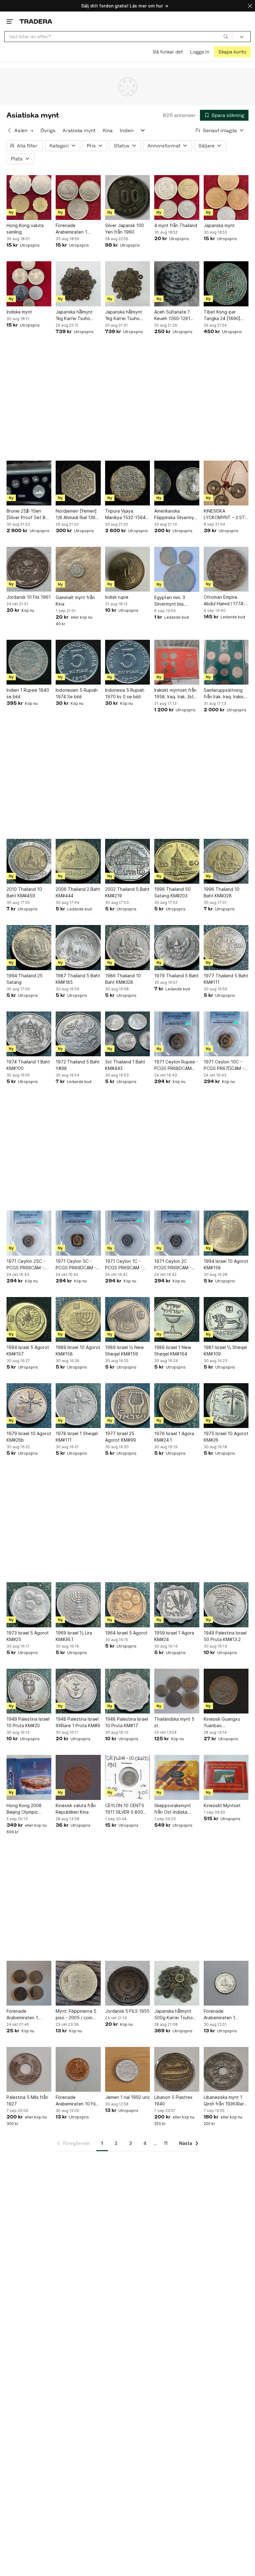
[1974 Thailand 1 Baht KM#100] (29, 1034)
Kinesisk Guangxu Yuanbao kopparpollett (222, 1723)
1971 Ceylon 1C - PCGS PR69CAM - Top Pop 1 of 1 (124, 1265)
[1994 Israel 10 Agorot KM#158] (226, 1233)
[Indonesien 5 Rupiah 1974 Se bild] (78, 662)
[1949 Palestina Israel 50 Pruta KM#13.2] (226, 1605)
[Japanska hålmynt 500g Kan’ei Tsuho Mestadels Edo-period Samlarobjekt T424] (177, 1983)
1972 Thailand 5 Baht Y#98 (78, 1065)
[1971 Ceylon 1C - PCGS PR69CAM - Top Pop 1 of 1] (127, 1233)
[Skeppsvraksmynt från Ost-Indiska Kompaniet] (177, 1777)
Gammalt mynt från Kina (75, 601)
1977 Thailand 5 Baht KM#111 (226, 979)
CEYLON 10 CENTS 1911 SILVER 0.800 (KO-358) (125, 1809)
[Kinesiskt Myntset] (226, 1777)
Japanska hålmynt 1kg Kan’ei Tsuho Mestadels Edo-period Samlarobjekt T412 (126, 315)
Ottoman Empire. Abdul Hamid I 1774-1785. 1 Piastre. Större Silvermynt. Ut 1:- (226, 601)
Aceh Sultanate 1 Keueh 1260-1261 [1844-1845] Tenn (173, 315)
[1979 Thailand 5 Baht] (177, 947)
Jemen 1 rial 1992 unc (127, 2097)
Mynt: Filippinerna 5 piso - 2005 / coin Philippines (76, 2015)
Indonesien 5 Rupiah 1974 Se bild (77, 693)
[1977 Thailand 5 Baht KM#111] (226, 947)
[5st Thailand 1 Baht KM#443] (127, 1034)
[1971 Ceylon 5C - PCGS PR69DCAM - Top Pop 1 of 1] (78, 1233)
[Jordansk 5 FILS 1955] (127, 1983)
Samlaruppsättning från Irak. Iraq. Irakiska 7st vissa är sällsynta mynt (226, 694)
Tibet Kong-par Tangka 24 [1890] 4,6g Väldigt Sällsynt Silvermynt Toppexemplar (225, 315)
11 (166, 2143)
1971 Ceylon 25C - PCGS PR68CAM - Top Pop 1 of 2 (26, 1265)
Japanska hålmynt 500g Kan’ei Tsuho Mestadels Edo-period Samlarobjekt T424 (175, 2015)
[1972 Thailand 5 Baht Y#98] (78, 1034)
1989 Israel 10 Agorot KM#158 (78, 1351)
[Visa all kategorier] (143, 130)
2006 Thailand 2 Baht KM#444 (78, 892)
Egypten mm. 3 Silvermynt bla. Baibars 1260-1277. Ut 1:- (174, 601)
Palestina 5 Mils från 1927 (27, 2100)
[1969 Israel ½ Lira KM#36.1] (78, 1605)
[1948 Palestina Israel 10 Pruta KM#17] (127, 1691)
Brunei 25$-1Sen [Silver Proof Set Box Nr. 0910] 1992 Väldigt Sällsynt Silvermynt (29, 514)
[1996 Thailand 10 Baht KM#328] (226, 861)
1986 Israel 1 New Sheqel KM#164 (173, 1351)
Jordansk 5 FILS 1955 (127, 2011)
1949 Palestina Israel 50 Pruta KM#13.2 (225, 1636)
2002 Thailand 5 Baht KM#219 (127, 892)
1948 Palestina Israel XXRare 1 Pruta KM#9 (78, 1722)
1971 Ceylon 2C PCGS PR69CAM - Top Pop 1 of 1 (173, 1265)
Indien (127, 130)
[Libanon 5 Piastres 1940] (177, 2069)
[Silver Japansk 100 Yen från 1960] (127, 198)
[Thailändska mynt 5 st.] (177, 1691)
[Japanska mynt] (226, 198)
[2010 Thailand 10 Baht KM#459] (29, 861)
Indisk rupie (117, 597)
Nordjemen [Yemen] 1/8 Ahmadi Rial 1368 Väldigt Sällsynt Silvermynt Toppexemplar (77, 514)
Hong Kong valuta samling (25, 229)
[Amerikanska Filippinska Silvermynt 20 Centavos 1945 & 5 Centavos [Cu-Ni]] (177, 483)
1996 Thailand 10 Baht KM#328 (222, 892)
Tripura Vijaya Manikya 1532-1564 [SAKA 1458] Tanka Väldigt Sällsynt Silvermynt (125, 514)
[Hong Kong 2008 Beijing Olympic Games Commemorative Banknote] (29, 1777)
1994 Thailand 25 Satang (25, 979)
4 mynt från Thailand (176, 225)
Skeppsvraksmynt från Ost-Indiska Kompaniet (173, 1809)
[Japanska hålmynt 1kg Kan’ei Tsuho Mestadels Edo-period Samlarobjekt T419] (78, 284)
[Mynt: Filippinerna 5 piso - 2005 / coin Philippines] (78, 1983)
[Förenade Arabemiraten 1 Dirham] (78, 198)
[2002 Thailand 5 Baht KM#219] (127, 861)
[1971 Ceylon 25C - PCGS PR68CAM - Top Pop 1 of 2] (29, 1233)
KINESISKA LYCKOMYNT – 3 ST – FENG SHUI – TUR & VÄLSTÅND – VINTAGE (226, 514)
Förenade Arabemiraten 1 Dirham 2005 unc (221, 2015)
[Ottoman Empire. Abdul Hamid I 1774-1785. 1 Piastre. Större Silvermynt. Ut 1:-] (226, 569)
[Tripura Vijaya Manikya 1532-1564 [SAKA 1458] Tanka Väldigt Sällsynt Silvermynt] (127, 483)
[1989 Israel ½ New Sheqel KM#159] (127, 1319)
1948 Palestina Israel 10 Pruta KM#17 (127, 1722)
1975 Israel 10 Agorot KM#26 (226, 1437)
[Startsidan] (36, 21)
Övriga (48, 130)
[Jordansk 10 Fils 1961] (29, 569)
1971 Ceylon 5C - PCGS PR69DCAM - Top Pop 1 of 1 (76, 1265)
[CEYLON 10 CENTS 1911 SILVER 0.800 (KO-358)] (127, 1777)
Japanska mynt (219, 225)
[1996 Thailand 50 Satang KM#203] (177, 861)
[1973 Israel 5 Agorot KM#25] (29, 1605)
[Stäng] (250, 6)
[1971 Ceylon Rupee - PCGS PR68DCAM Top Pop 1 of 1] (177, 1034)
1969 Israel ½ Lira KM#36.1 (74, 1636)
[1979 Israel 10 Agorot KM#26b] (29, 1406)
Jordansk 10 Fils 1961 (29, 597)
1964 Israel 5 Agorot (126, 1633)
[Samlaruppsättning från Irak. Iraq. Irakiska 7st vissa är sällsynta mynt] (226, 662)
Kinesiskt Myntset (222, 1805)
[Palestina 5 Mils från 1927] (29, 2069)
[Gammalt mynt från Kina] (78, 569)
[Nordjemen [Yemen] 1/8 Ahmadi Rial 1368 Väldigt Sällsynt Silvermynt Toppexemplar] (78, 483)
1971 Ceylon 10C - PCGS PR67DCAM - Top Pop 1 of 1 (224, 1065)
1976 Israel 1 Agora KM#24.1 (174, 1437)
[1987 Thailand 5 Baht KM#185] (78, 947)
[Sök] (226, 36)
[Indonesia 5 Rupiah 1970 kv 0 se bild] (127, 662)
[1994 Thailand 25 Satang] (29, 947)
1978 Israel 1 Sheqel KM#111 (77, 1437)
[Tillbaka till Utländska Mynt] (9, 130)
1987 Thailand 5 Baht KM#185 (78, 979)
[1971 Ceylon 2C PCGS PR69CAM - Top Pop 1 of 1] (177, 1233)
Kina (108, 130)
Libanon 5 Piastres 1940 (173, 2100)
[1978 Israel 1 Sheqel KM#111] (78, 1406)
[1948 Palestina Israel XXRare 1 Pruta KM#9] (78, 1691)
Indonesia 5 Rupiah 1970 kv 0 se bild (125, 693)
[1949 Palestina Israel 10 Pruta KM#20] (29, 1691)
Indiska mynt (19, 312)
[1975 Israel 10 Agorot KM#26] (226, 1406)
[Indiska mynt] (29, 284)
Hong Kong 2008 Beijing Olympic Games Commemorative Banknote (24, 1809)
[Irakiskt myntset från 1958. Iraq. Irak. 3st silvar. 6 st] (177, 662)
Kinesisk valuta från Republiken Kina (76, 1809)
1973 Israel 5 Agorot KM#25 (28, 1636)
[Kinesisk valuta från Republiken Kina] (78, 1777)
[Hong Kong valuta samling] (29, 198)
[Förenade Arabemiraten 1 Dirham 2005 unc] (226, 1983)
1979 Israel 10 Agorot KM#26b (29, 1437)
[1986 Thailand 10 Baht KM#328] (127, 947)
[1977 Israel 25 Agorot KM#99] (127, 1406)
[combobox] (119, 37)
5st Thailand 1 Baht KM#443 (125, 1065)
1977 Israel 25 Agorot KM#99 (121, 1437)
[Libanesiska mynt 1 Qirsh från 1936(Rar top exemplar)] (226, 2069)
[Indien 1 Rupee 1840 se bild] (29, 662)
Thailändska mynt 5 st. (174, 1722)
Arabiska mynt (79, 130)
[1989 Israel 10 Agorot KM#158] (78, 1319)
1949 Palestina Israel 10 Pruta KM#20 (28, 1722)
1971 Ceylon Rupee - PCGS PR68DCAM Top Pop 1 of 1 (176, 1065)
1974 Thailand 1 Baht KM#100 (28, 1065)
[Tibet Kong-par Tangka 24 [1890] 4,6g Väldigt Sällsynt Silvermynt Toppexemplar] (226, 284)
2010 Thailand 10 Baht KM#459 (24, 892)
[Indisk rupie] (127, 569)
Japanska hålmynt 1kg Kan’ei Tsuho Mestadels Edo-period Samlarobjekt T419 (77, 315)
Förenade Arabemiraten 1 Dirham (71, 229)
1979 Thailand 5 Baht (176, 976)
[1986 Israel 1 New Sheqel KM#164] (177, 1319)
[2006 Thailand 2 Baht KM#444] (78, 861)
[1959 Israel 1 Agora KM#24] (177, 1605)
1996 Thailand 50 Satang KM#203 (172, 892)
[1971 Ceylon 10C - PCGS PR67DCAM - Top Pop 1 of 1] (226, 1034)
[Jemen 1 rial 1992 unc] (127, 2069)
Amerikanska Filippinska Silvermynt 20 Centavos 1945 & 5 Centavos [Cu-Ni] (176, 514)
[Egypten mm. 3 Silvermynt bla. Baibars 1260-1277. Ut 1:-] (177, 569)
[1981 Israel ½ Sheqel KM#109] (226, 1319)
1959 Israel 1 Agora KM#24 (174, 1636)
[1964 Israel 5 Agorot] (127, 1605)
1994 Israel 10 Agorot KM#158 (226, 1264)
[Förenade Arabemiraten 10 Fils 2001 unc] (78, 2069)
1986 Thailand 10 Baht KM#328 (123, 979)
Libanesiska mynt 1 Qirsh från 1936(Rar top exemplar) (224, 2101)
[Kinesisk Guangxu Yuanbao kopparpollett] (226, 1691)
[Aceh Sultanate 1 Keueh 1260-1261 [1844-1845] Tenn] (177, 284)
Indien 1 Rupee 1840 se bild (28, 693)
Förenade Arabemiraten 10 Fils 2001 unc (77, 2101)
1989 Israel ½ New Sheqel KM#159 (124, 1351)
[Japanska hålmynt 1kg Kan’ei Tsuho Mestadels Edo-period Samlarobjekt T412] (127, 284)
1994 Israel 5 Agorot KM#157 (28, 1351)
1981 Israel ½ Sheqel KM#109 (225, 1351)
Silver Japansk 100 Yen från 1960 (125, 229)
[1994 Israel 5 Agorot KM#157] (29, 1319)
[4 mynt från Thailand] (177, 198)
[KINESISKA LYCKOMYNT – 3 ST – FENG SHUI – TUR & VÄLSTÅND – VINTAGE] (226, 483)
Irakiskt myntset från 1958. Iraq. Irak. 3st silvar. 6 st (175, 694)
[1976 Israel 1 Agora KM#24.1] (177, 1406)
